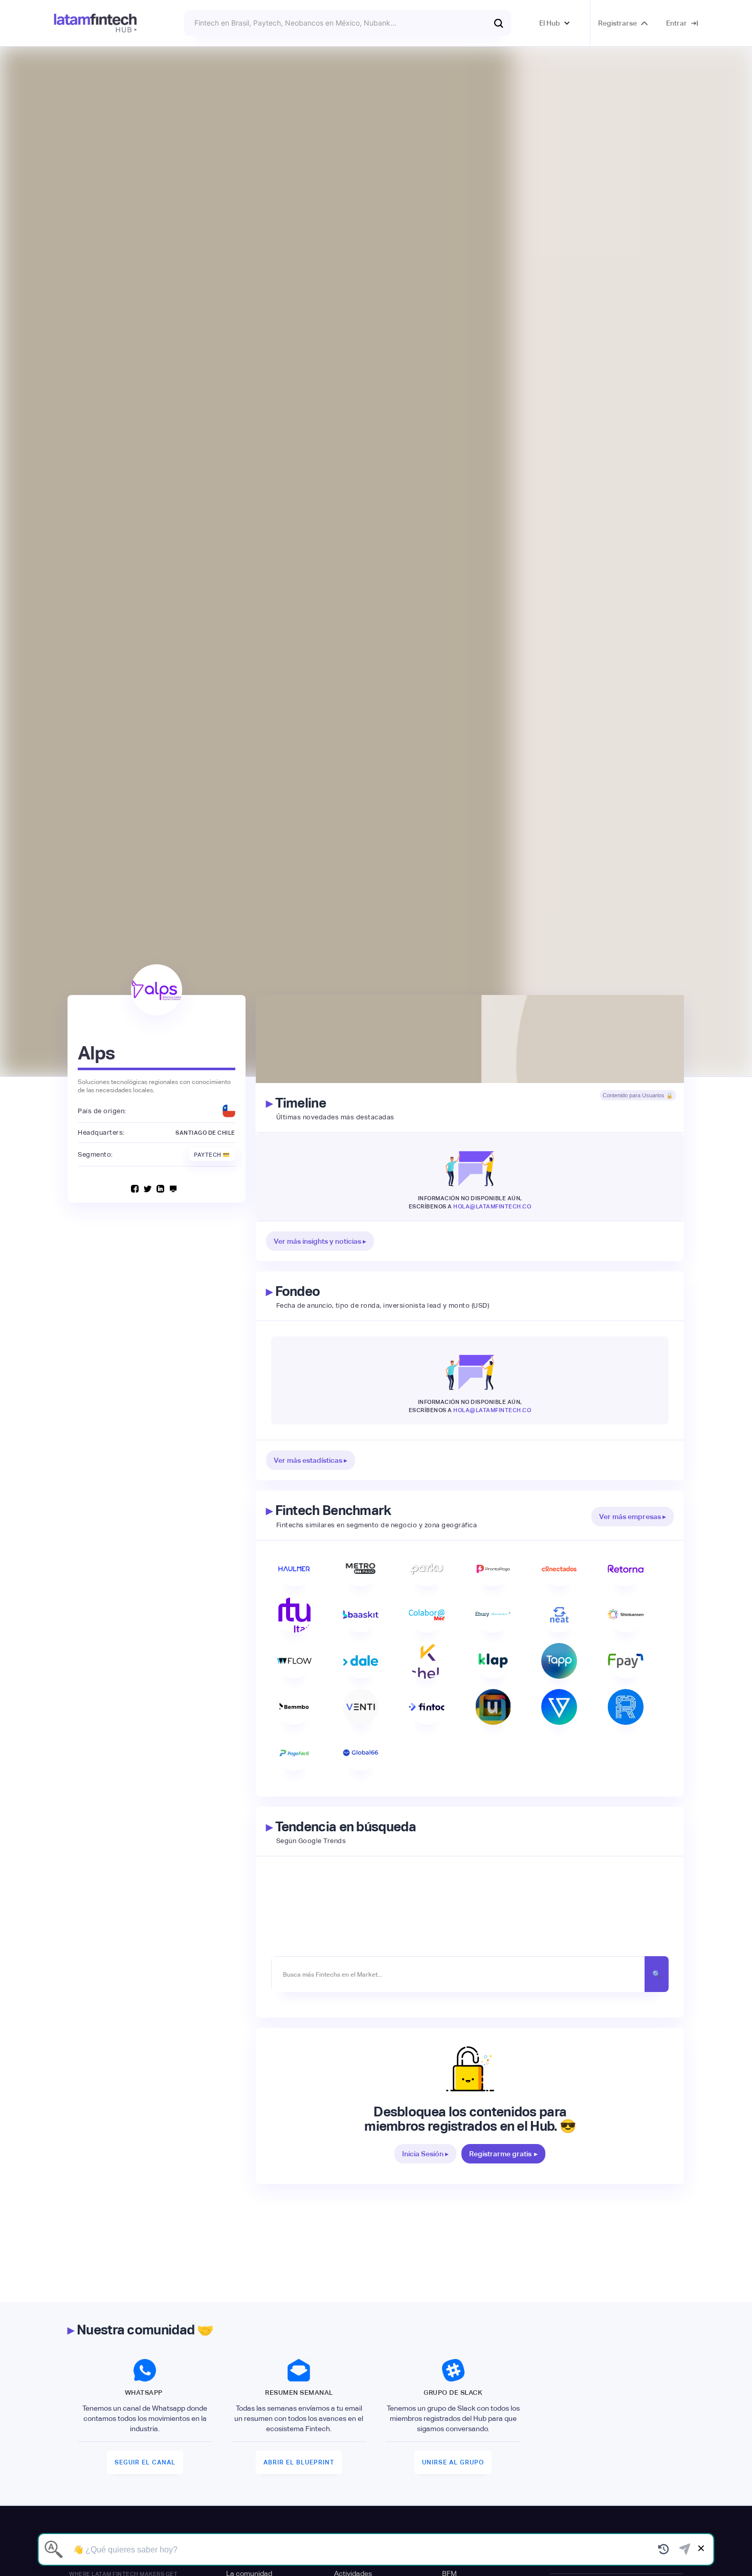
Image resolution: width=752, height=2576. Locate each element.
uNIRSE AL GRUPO (453, 2462)
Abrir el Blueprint (299, 2462)
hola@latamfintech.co (492, 1206)
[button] (555, 23)
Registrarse (617, 23)
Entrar (677, 23)
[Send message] (685, 2549)
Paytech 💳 (212, 1155)
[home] (95, 23)
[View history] (664, 2549)
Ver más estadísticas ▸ (311, 1460)
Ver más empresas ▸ (633, 1517)
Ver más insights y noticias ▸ (320, 1241)
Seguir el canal (145, 2462)
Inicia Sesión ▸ (425, 2154)
